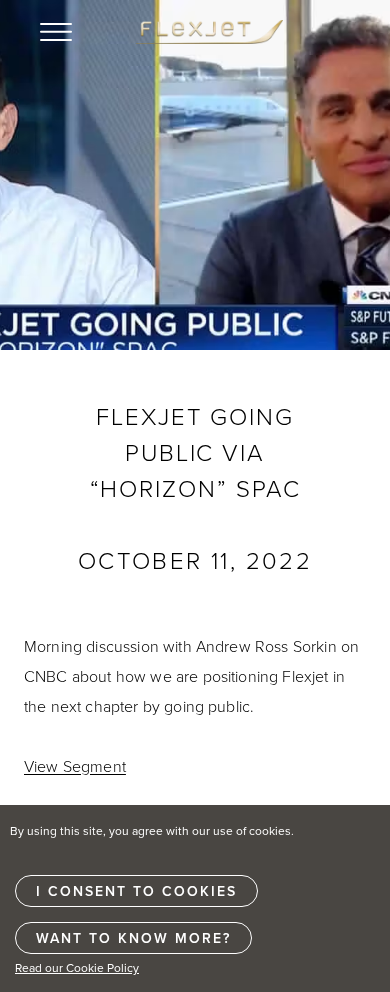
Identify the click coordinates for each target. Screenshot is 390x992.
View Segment (75, 766)
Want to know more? (133, 938)
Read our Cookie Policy (77, 967)
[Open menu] (56, 32)
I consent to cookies (136, 891)
